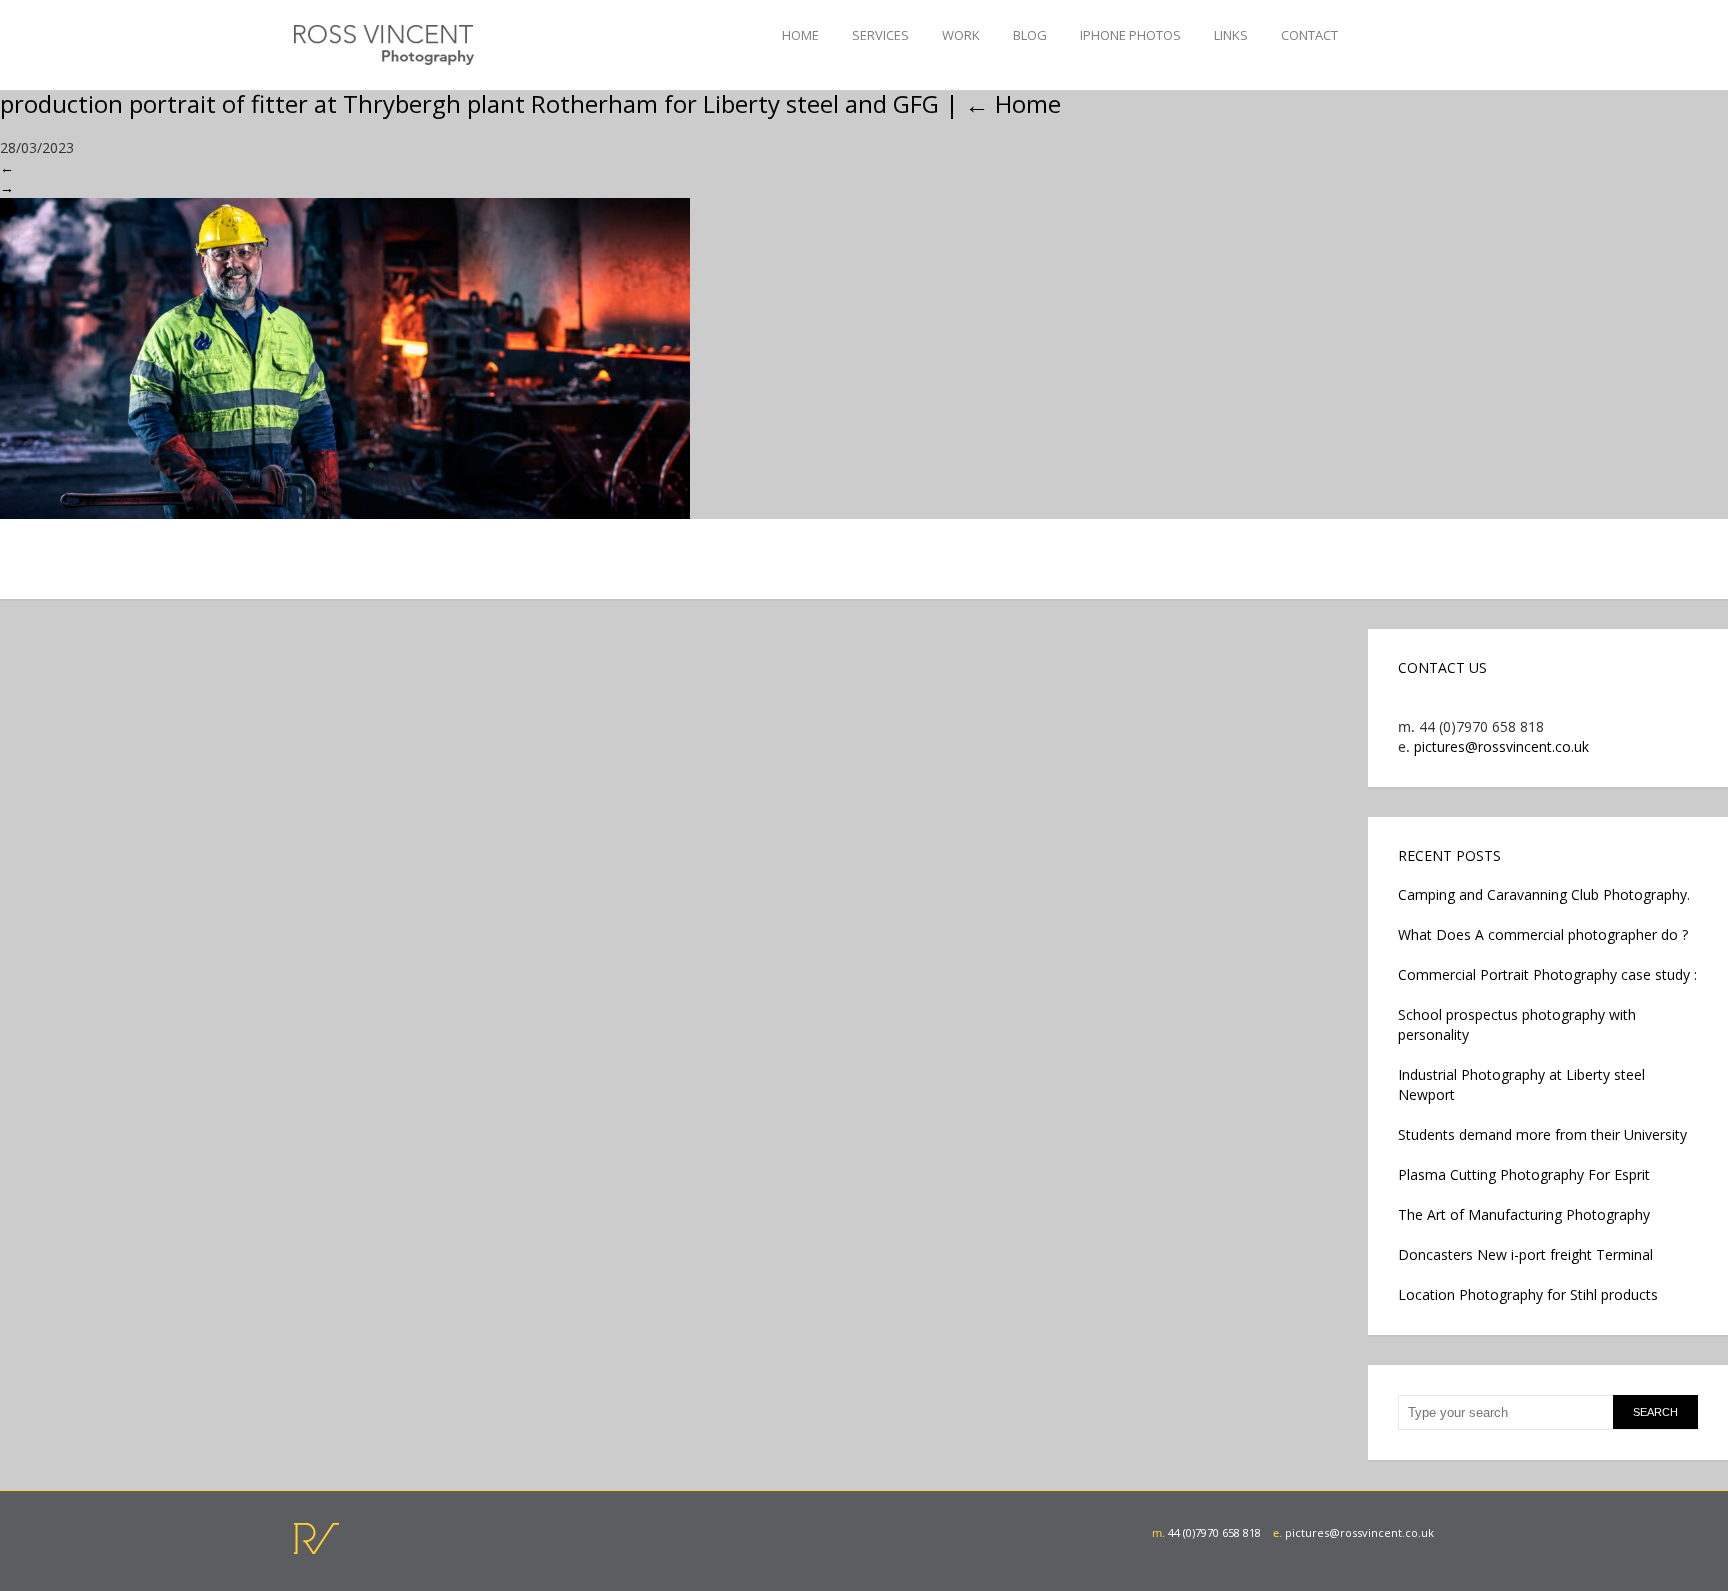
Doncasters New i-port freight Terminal (1525, 1254)
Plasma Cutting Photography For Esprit (1524, 1174)
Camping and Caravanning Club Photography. (1544, 894)
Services (880, 35)
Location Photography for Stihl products (1528, 1294)
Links (1231, 35)
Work (961, 35)
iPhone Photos (1130, 35)
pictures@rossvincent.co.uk (1501, 746)
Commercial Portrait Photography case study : (1547, 974)
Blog (1030, 35)
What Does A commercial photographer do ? (1543, 934)
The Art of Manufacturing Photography (1524, 1214)
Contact (1309, 35)
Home (800, 35)
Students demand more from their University (1542, 1134)
